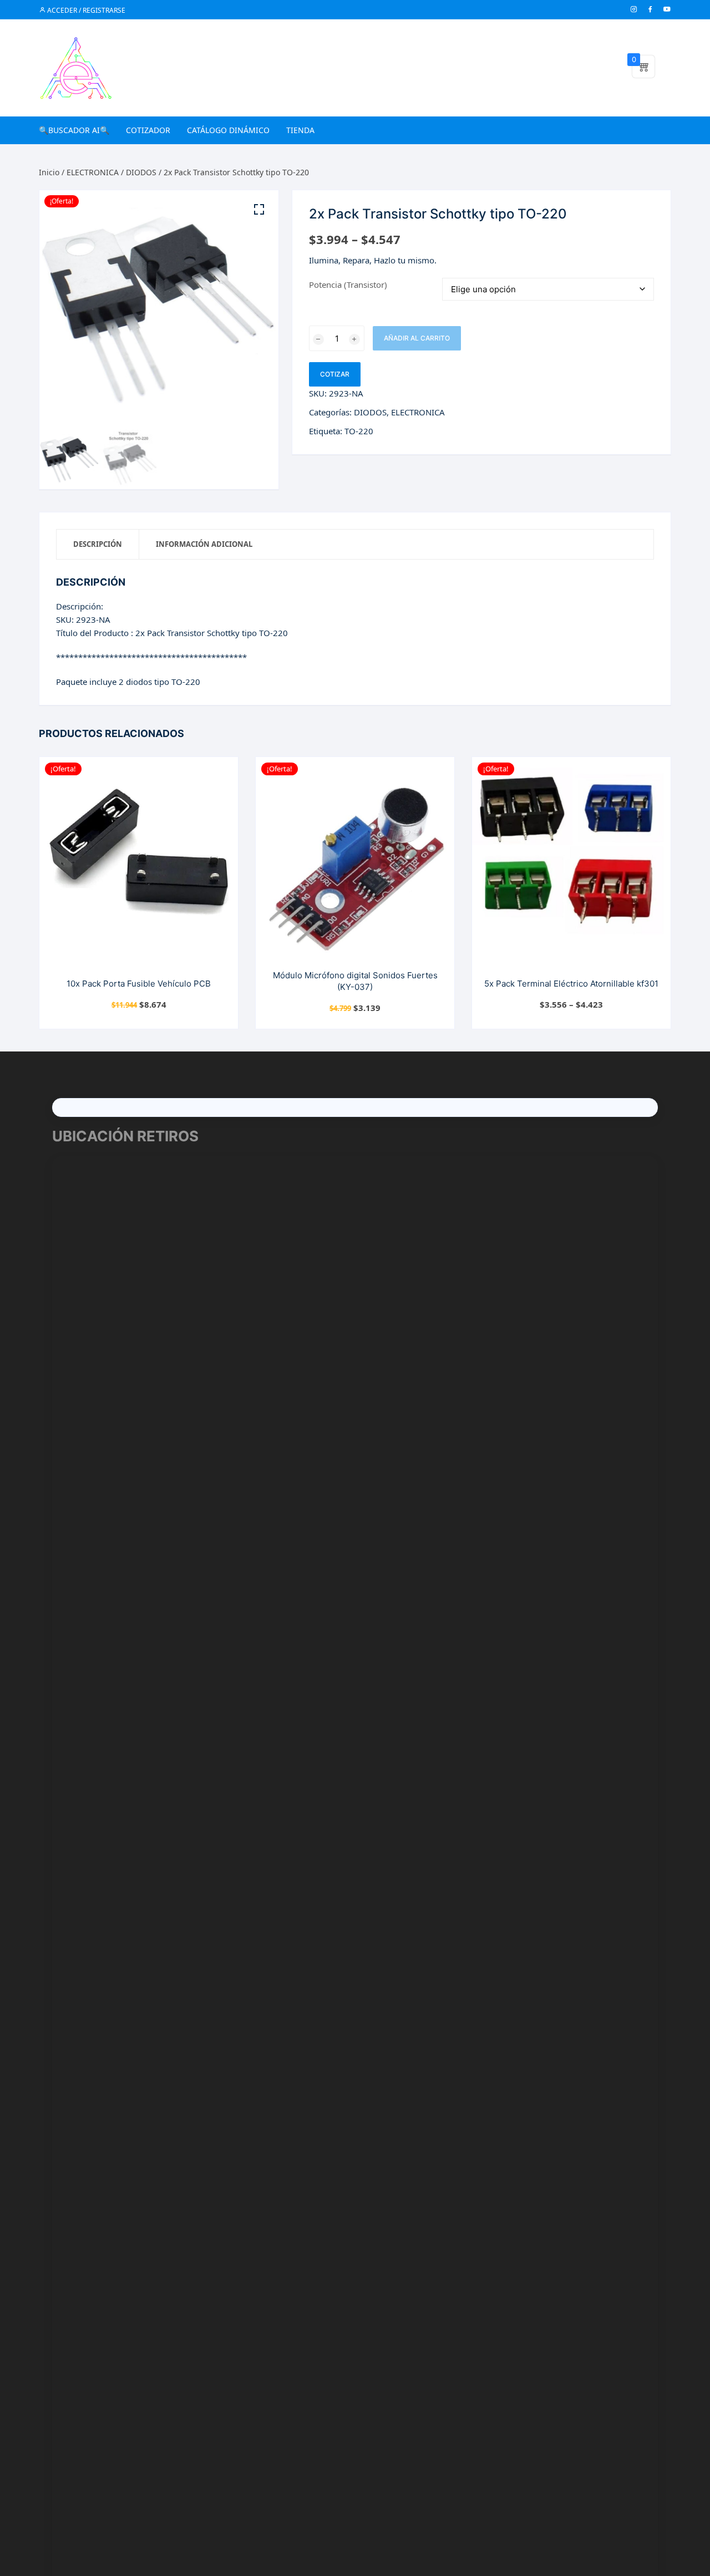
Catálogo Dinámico (228, 130)
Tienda (300, 130)
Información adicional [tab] (204, 544)
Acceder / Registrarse (85, 10)
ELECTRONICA (93, 172)
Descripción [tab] (98, 544)
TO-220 (359, 431)
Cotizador (148, 130)
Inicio (49, 172)
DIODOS (141, 172)
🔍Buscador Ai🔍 (74, 130)
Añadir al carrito (417, 338)
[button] (259, 210)
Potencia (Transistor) (348, 284)
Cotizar (335, 374)
